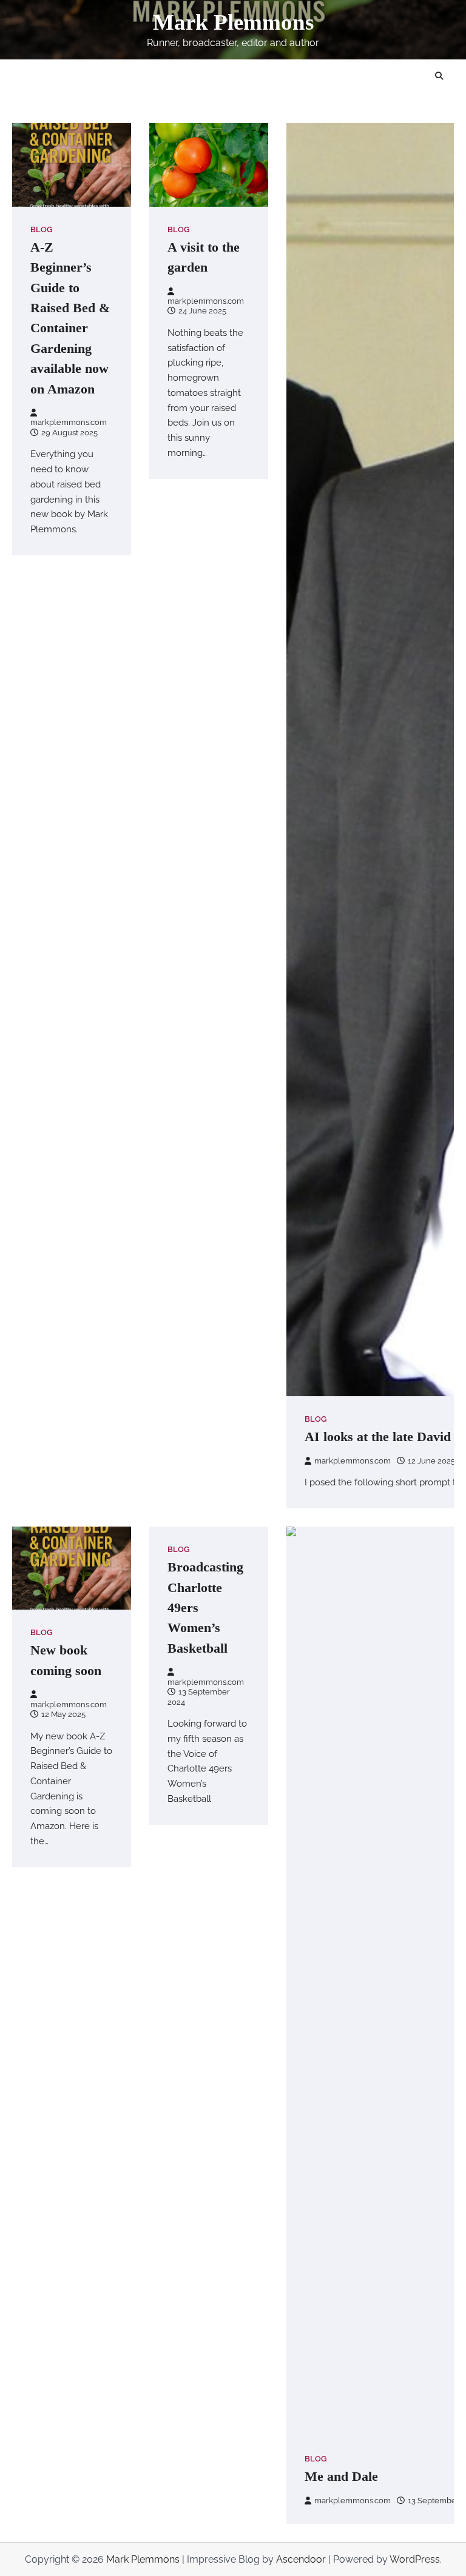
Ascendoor (301, 2559)
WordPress (415, 2559)
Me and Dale (341, 2476)
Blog (41, 229)
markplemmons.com (69, 422)
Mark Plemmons (233, 22)
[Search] (439, 76)
